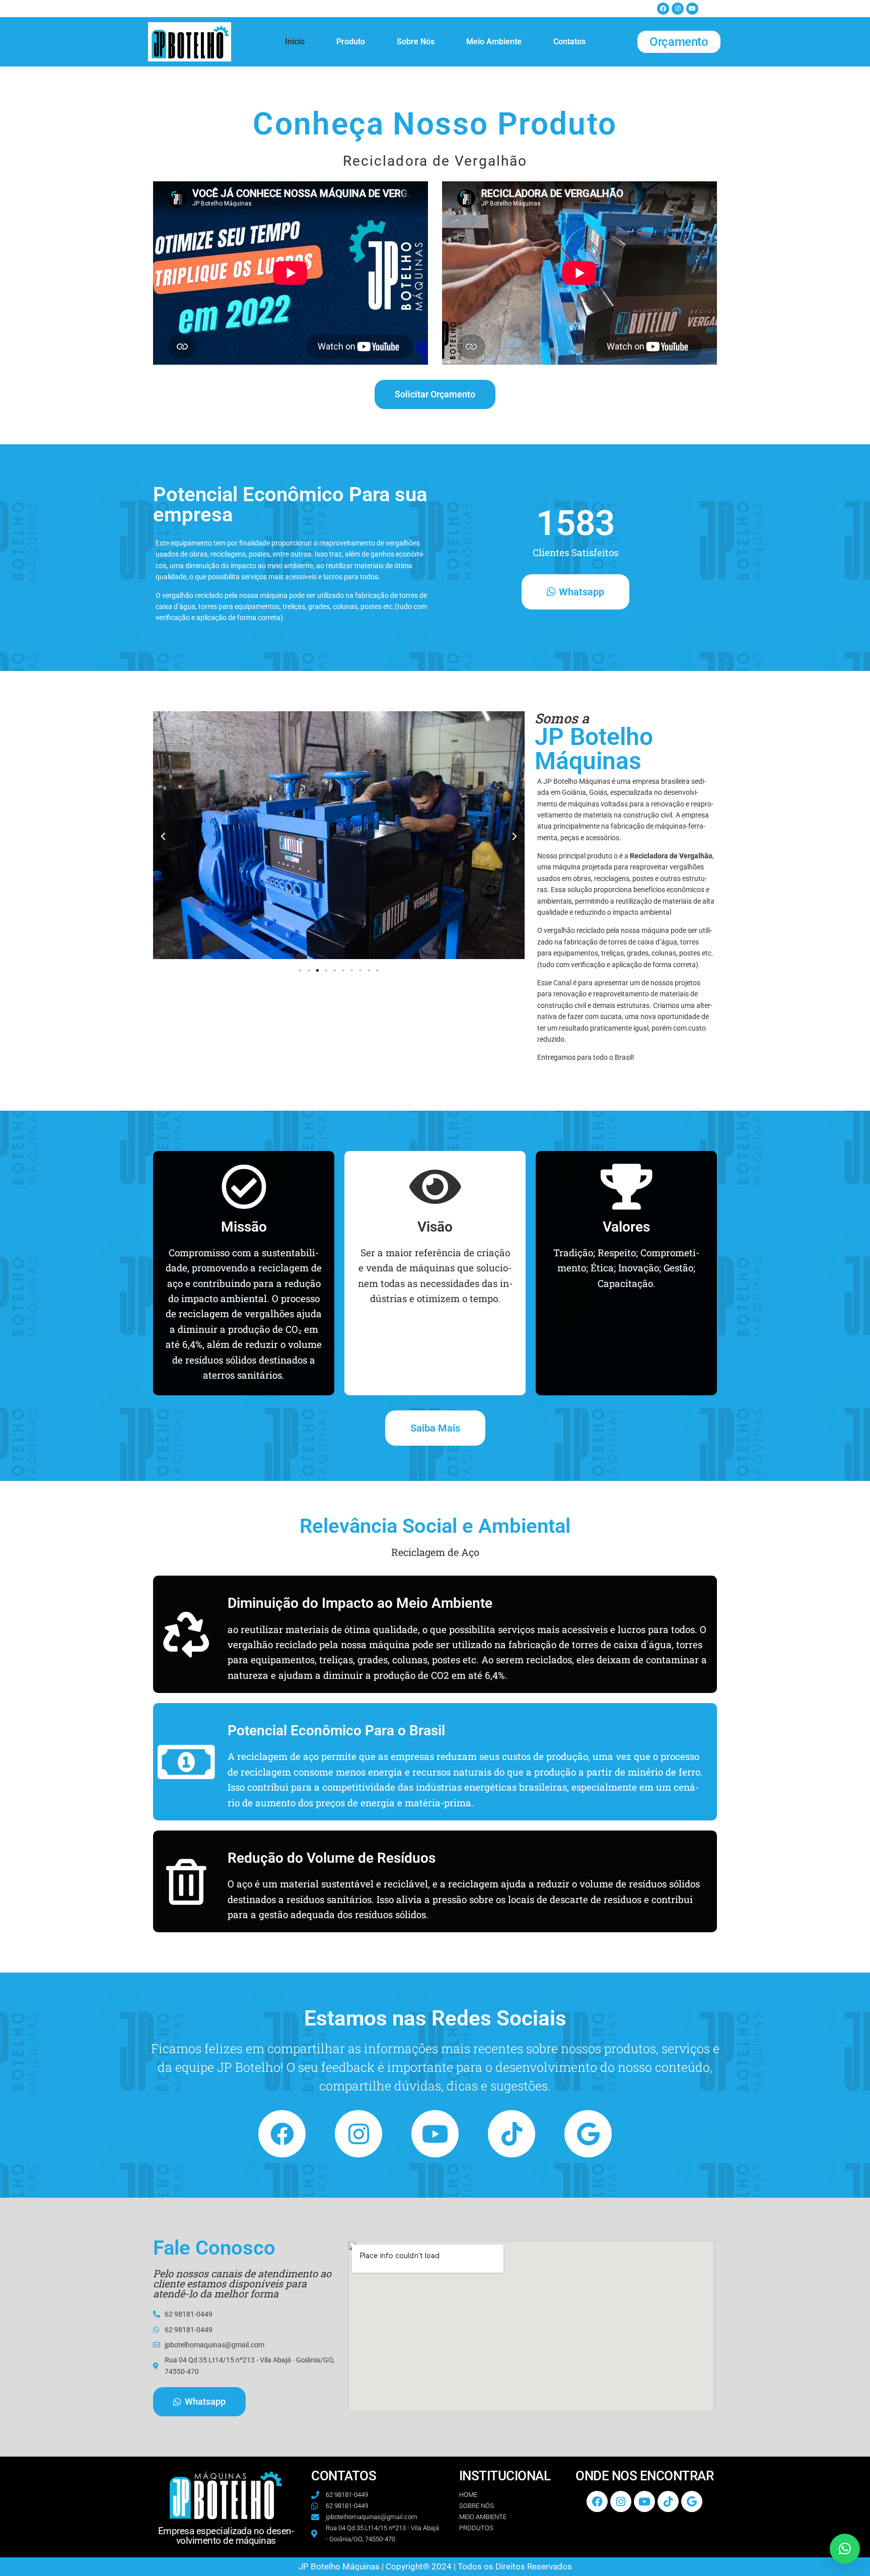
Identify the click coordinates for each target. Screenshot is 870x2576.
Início (295, 42)
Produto (351, 42)
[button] (163, 837)
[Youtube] (692, 9)
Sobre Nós (416, 42)
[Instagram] (678, 9)
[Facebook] (663, 9)
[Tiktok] (512, 2134)
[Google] (588, 2134)
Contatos (569, 42)
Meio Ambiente (494, 42)
